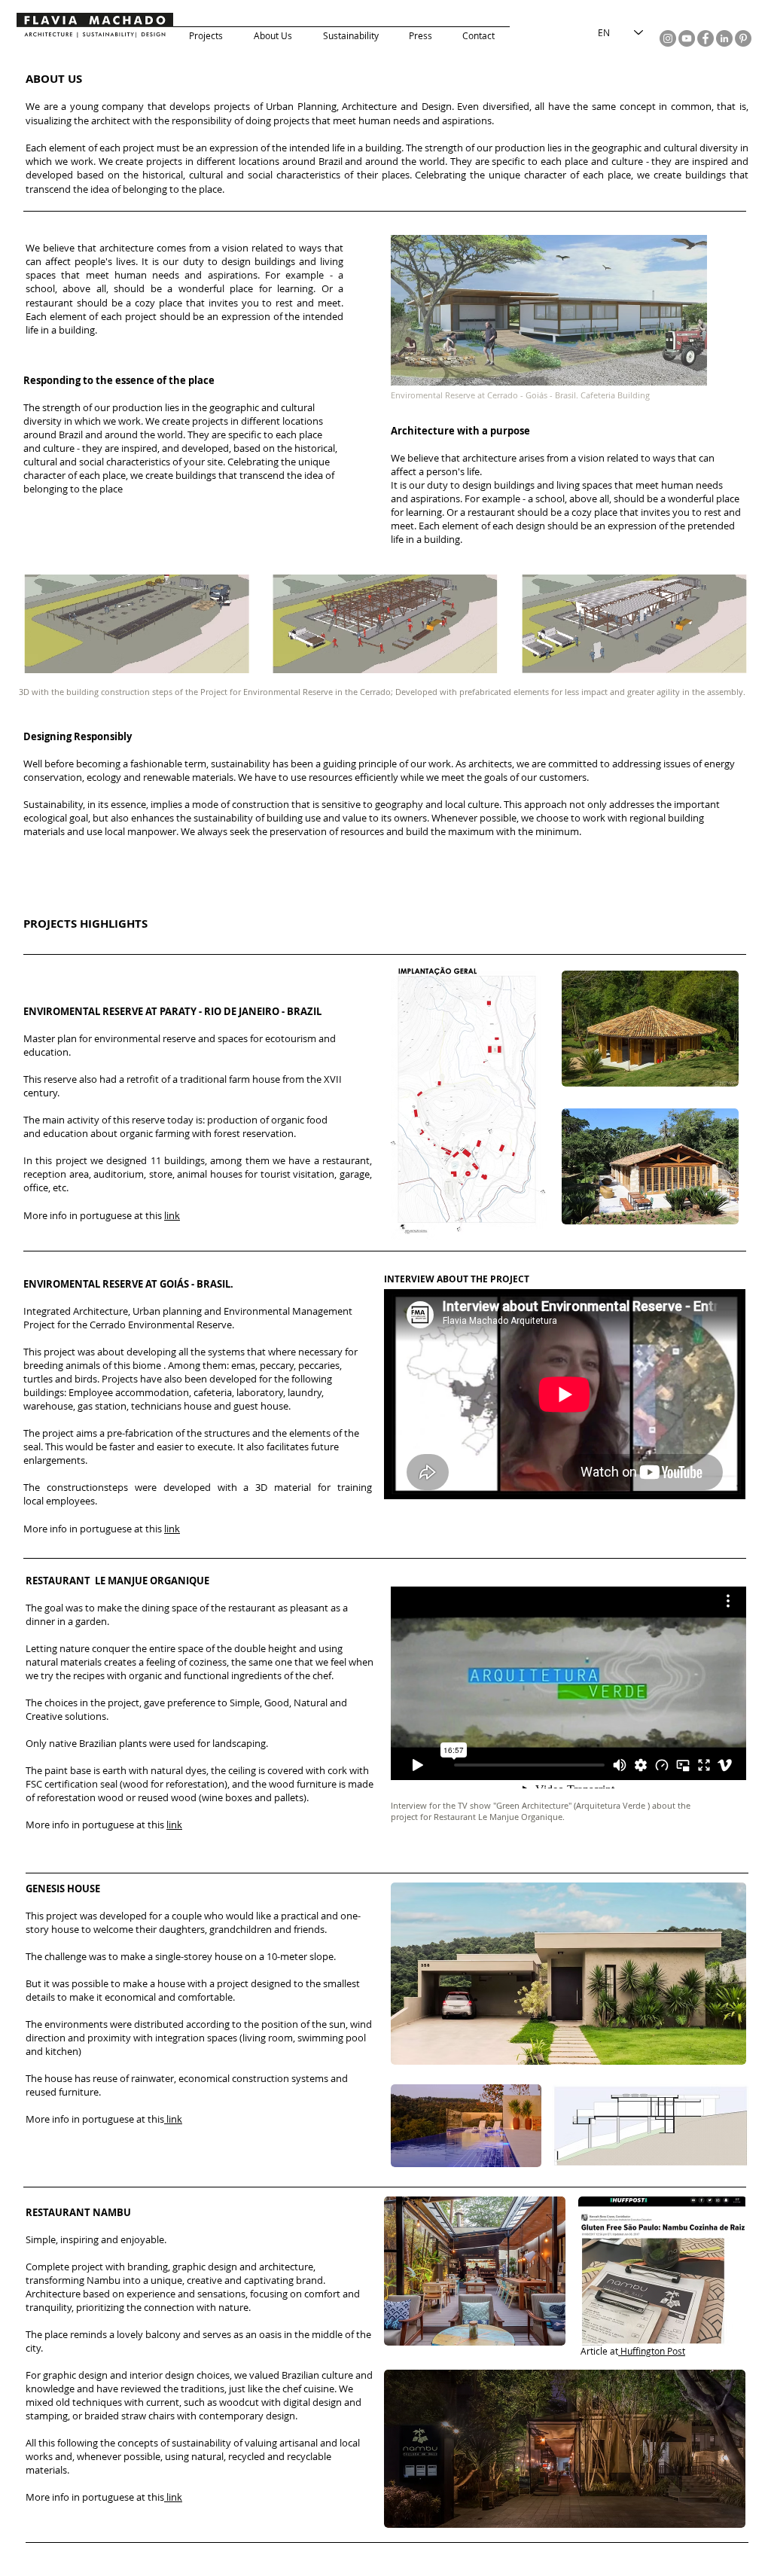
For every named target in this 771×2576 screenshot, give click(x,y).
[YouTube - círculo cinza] (687, 38)
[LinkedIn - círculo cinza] (724, 38)
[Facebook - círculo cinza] (705, 38)
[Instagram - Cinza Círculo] (668, 38)
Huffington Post (652, 2351)
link (172, 1215)
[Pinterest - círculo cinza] (743, 38)
